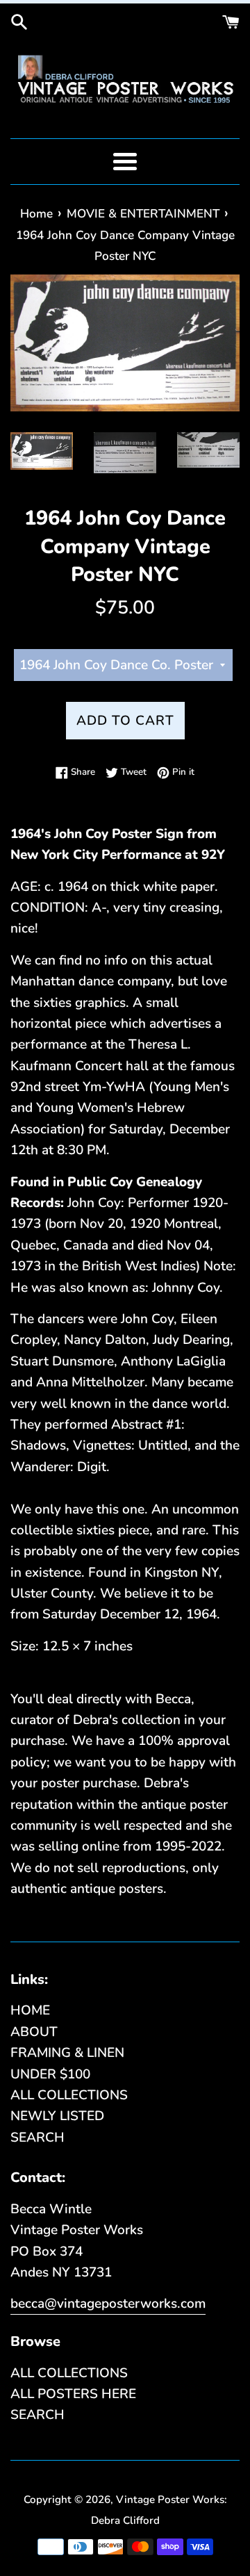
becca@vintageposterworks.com (108, 2304)
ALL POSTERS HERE (73, 2394)
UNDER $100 (50, 2074)
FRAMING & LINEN (67, 2053)
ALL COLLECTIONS (69, 2095)
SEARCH (37, 2138)
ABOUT (34, 2032)
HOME (30, 2010)
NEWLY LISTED (57, 2116)
